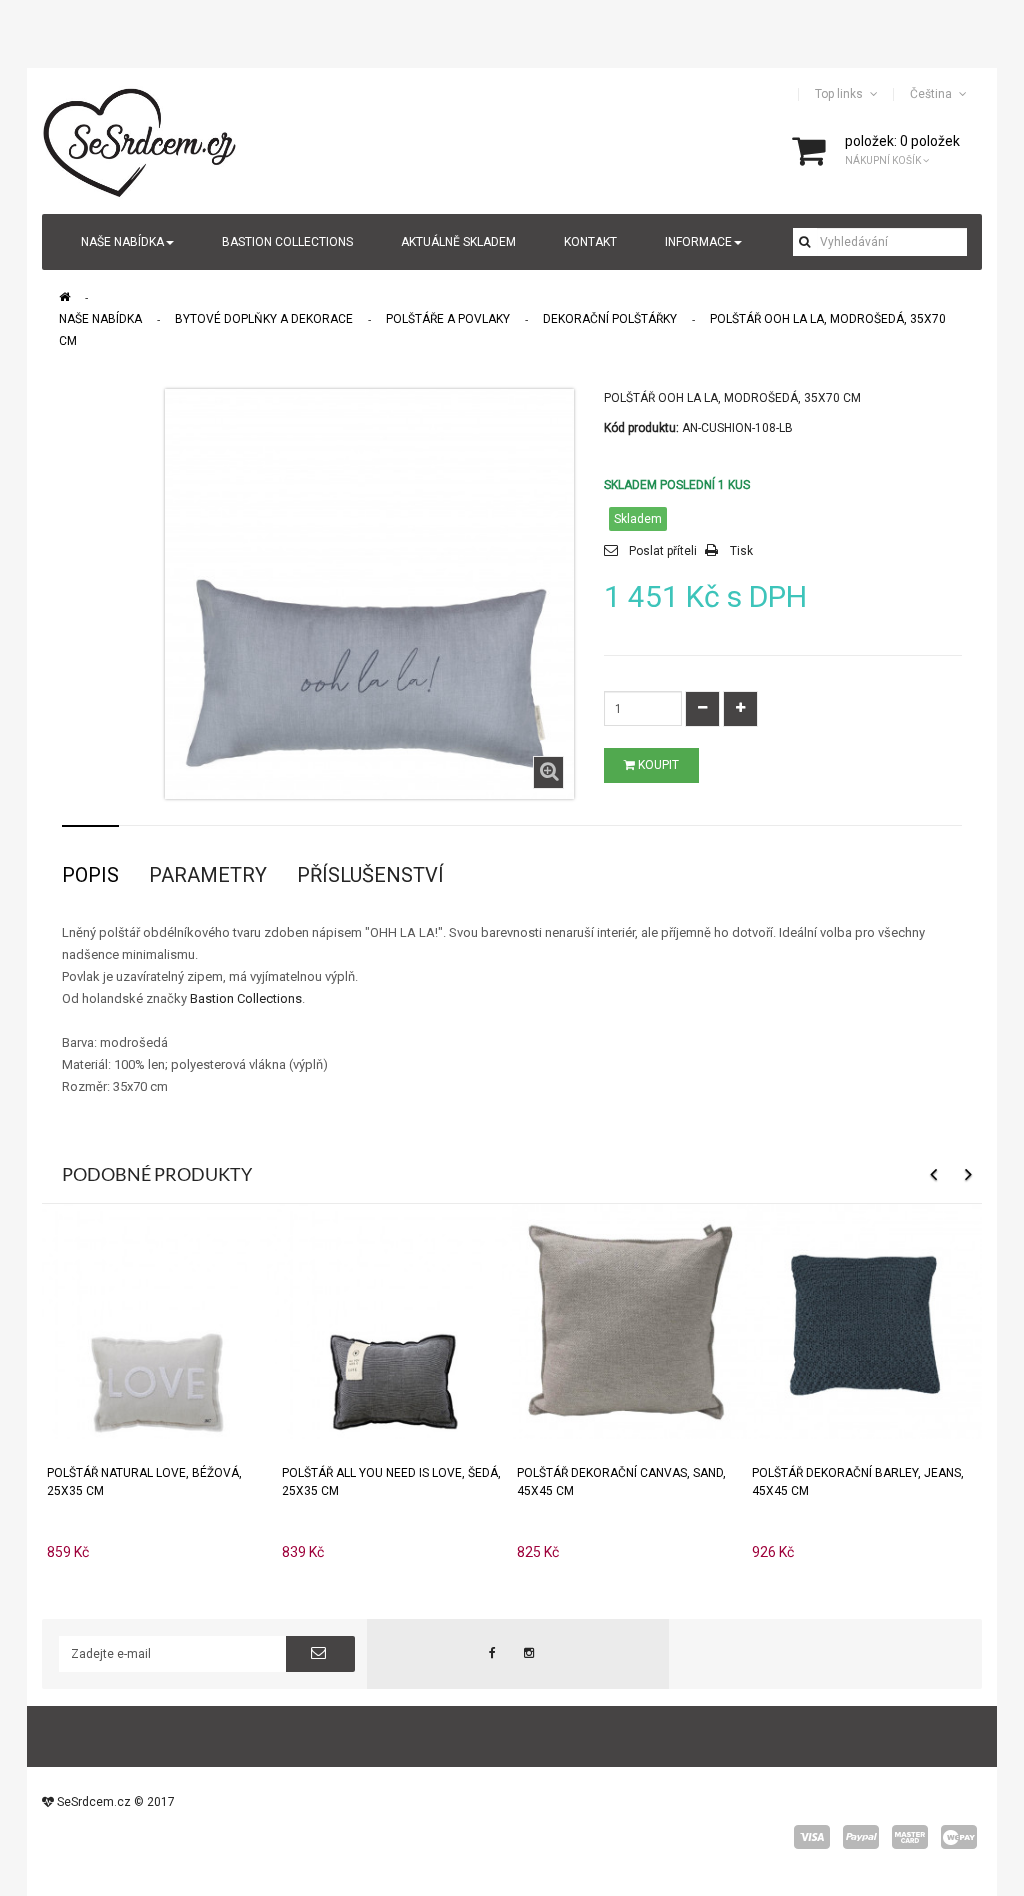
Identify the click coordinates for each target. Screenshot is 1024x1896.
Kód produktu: (641, 428)
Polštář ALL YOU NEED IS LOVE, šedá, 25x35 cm (391, 1482)
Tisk (741, 551)
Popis (90, 875)
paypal (861, 1837)
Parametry (208, 875)
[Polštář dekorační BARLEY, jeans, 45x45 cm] (864, 1320)
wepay (959, 1837)
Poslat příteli (663, 551)
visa (812, 1837)
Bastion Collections (246, 998)
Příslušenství (370, 875)
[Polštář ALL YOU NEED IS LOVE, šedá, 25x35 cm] (394, 1320)
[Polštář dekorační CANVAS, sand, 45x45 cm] (629, 1320)
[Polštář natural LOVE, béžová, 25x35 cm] (159, 1320)
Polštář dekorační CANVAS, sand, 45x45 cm (621, 1482)
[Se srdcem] (141, 140)
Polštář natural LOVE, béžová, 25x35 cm (144, 1482)
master (910, 1837)
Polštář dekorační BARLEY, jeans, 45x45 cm (858, 1482)
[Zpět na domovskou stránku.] (64, 297)
